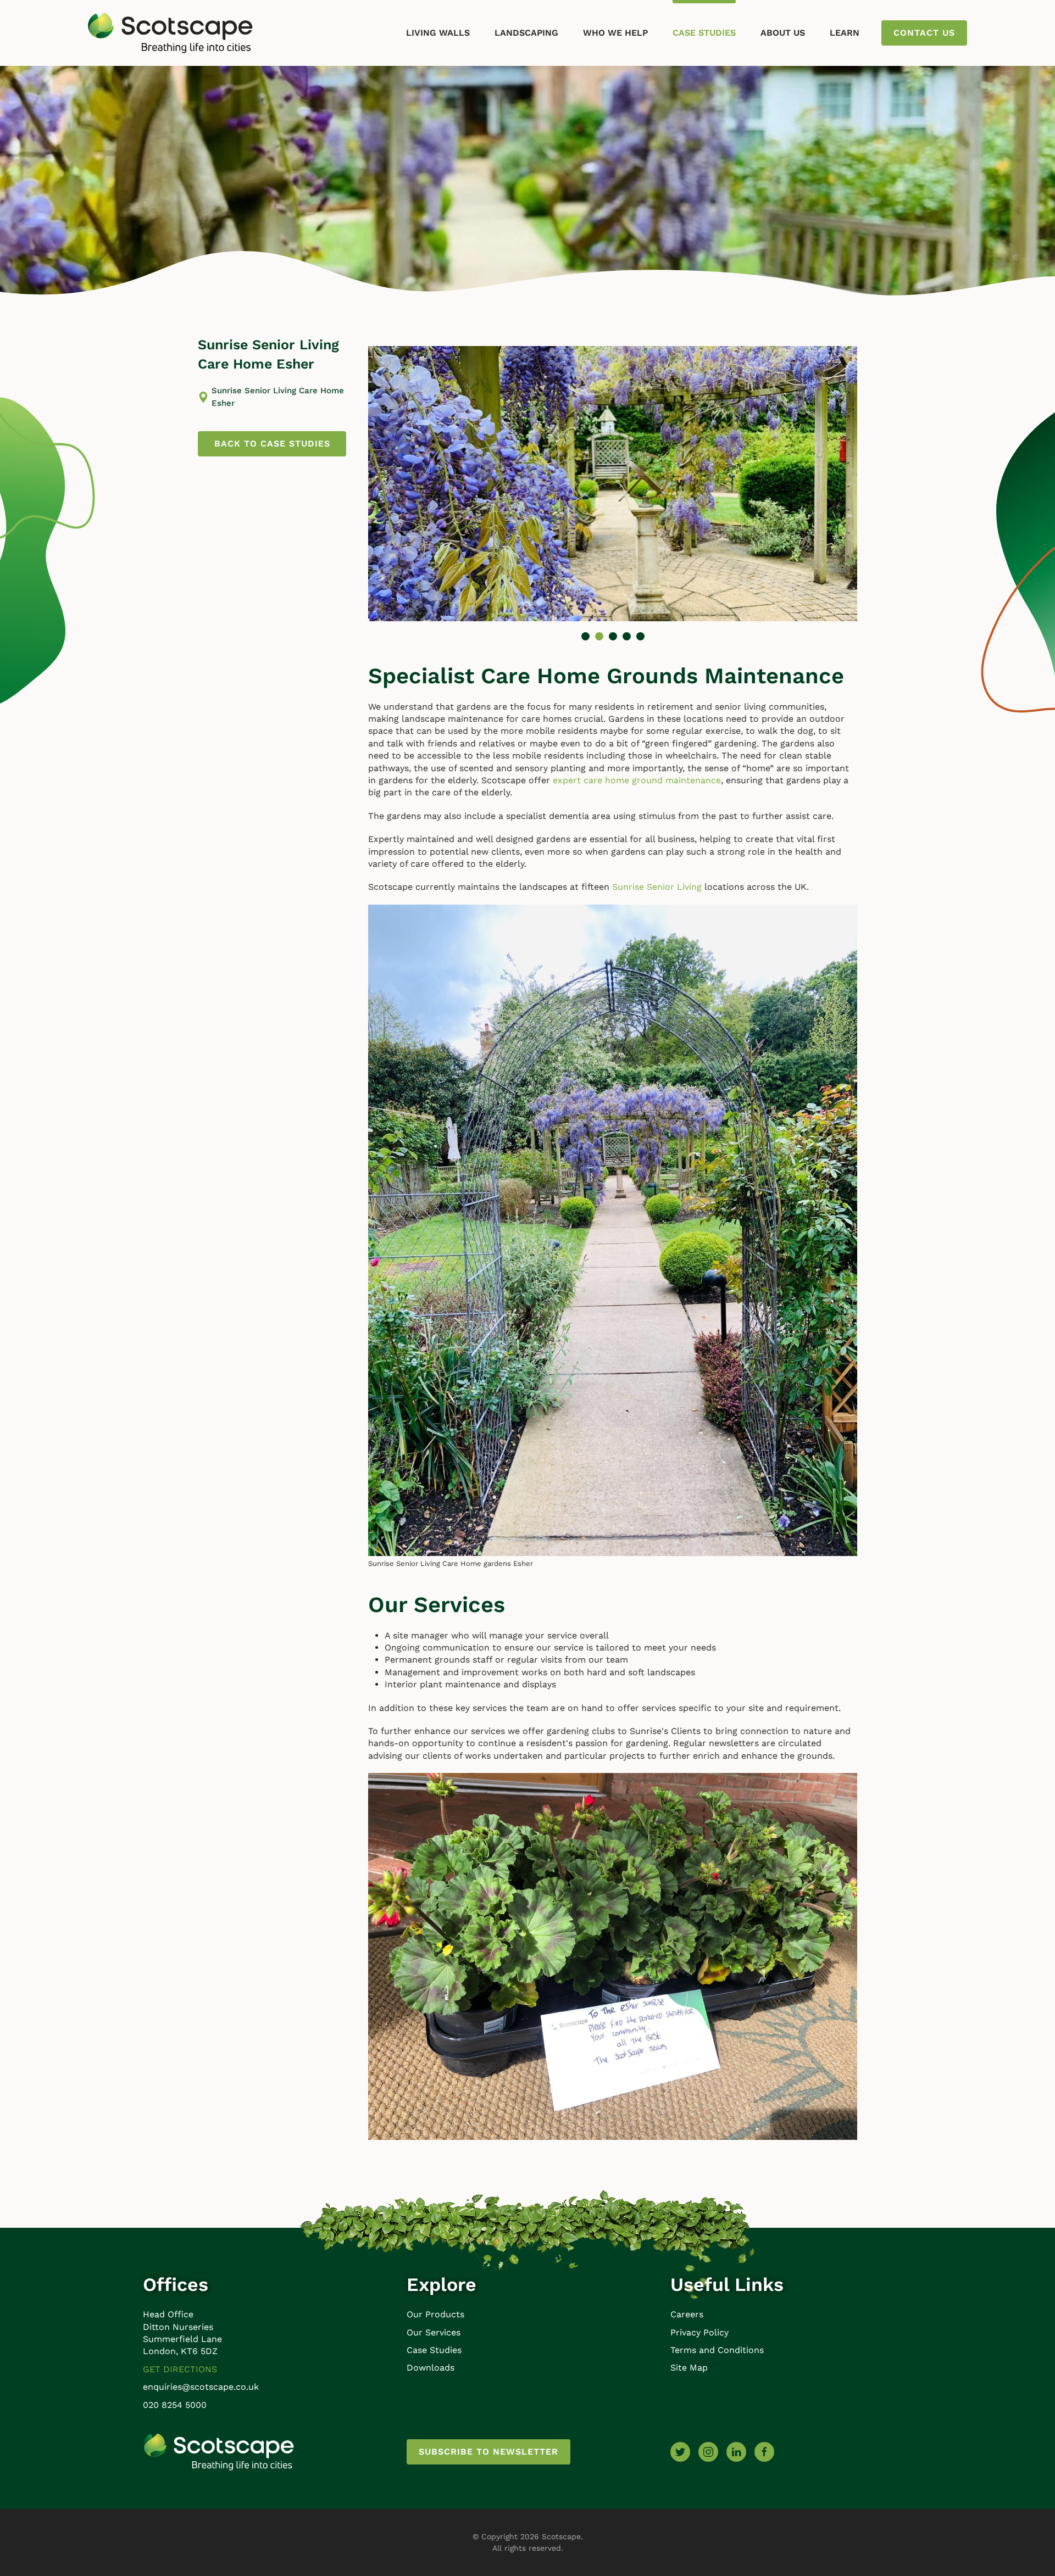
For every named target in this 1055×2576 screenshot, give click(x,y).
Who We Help (615, 33)
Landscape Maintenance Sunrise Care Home (627, 636)
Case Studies (704, 33)
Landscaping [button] (526, 33)
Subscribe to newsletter (488, 2452)
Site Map (689, 2368)
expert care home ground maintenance (637, 780)
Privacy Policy (699, 2332)
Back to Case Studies (272, 444)
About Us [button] (783, 33)
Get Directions (180, 2369)
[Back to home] (170, 33)
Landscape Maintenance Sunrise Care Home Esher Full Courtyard (613, 636)
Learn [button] (845, 33)
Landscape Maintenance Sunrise (640, 636)
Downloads (431, 2368)
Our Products (435, 2314)
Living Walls (438, 33)
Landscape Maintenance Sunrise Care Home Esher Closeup (585, 636)
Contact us (924, 33)
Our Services (434, 2332)
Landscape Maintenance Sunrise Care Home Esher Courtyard (599, 636)
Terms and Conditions (717, 2350)
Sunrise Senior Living (657, 887)
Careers (687, 2314)
